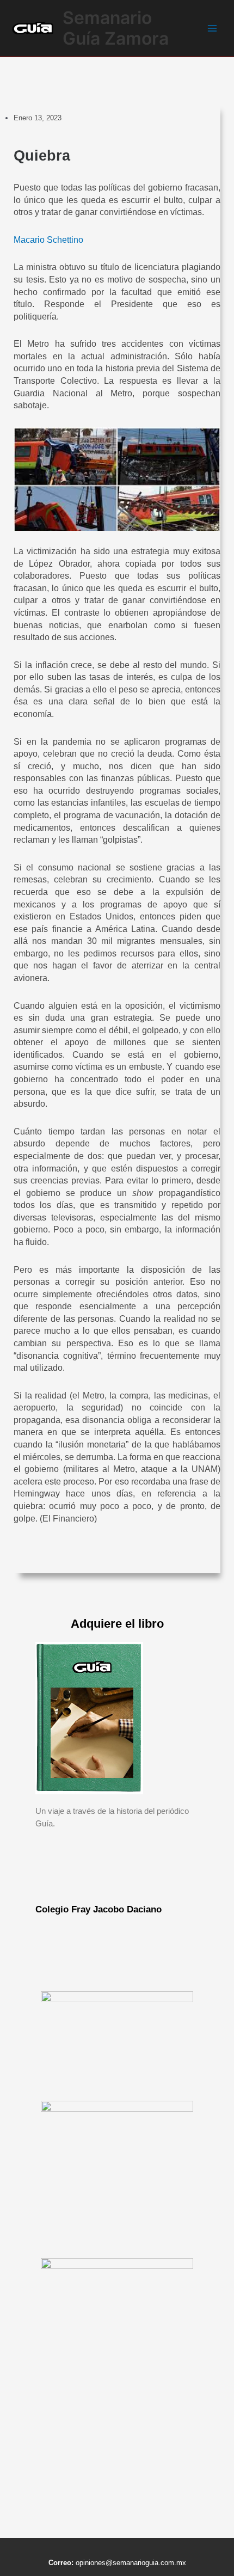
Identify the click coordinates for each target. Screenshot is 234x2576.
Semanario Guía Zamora (116, 28)
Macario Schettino (48, 240)
